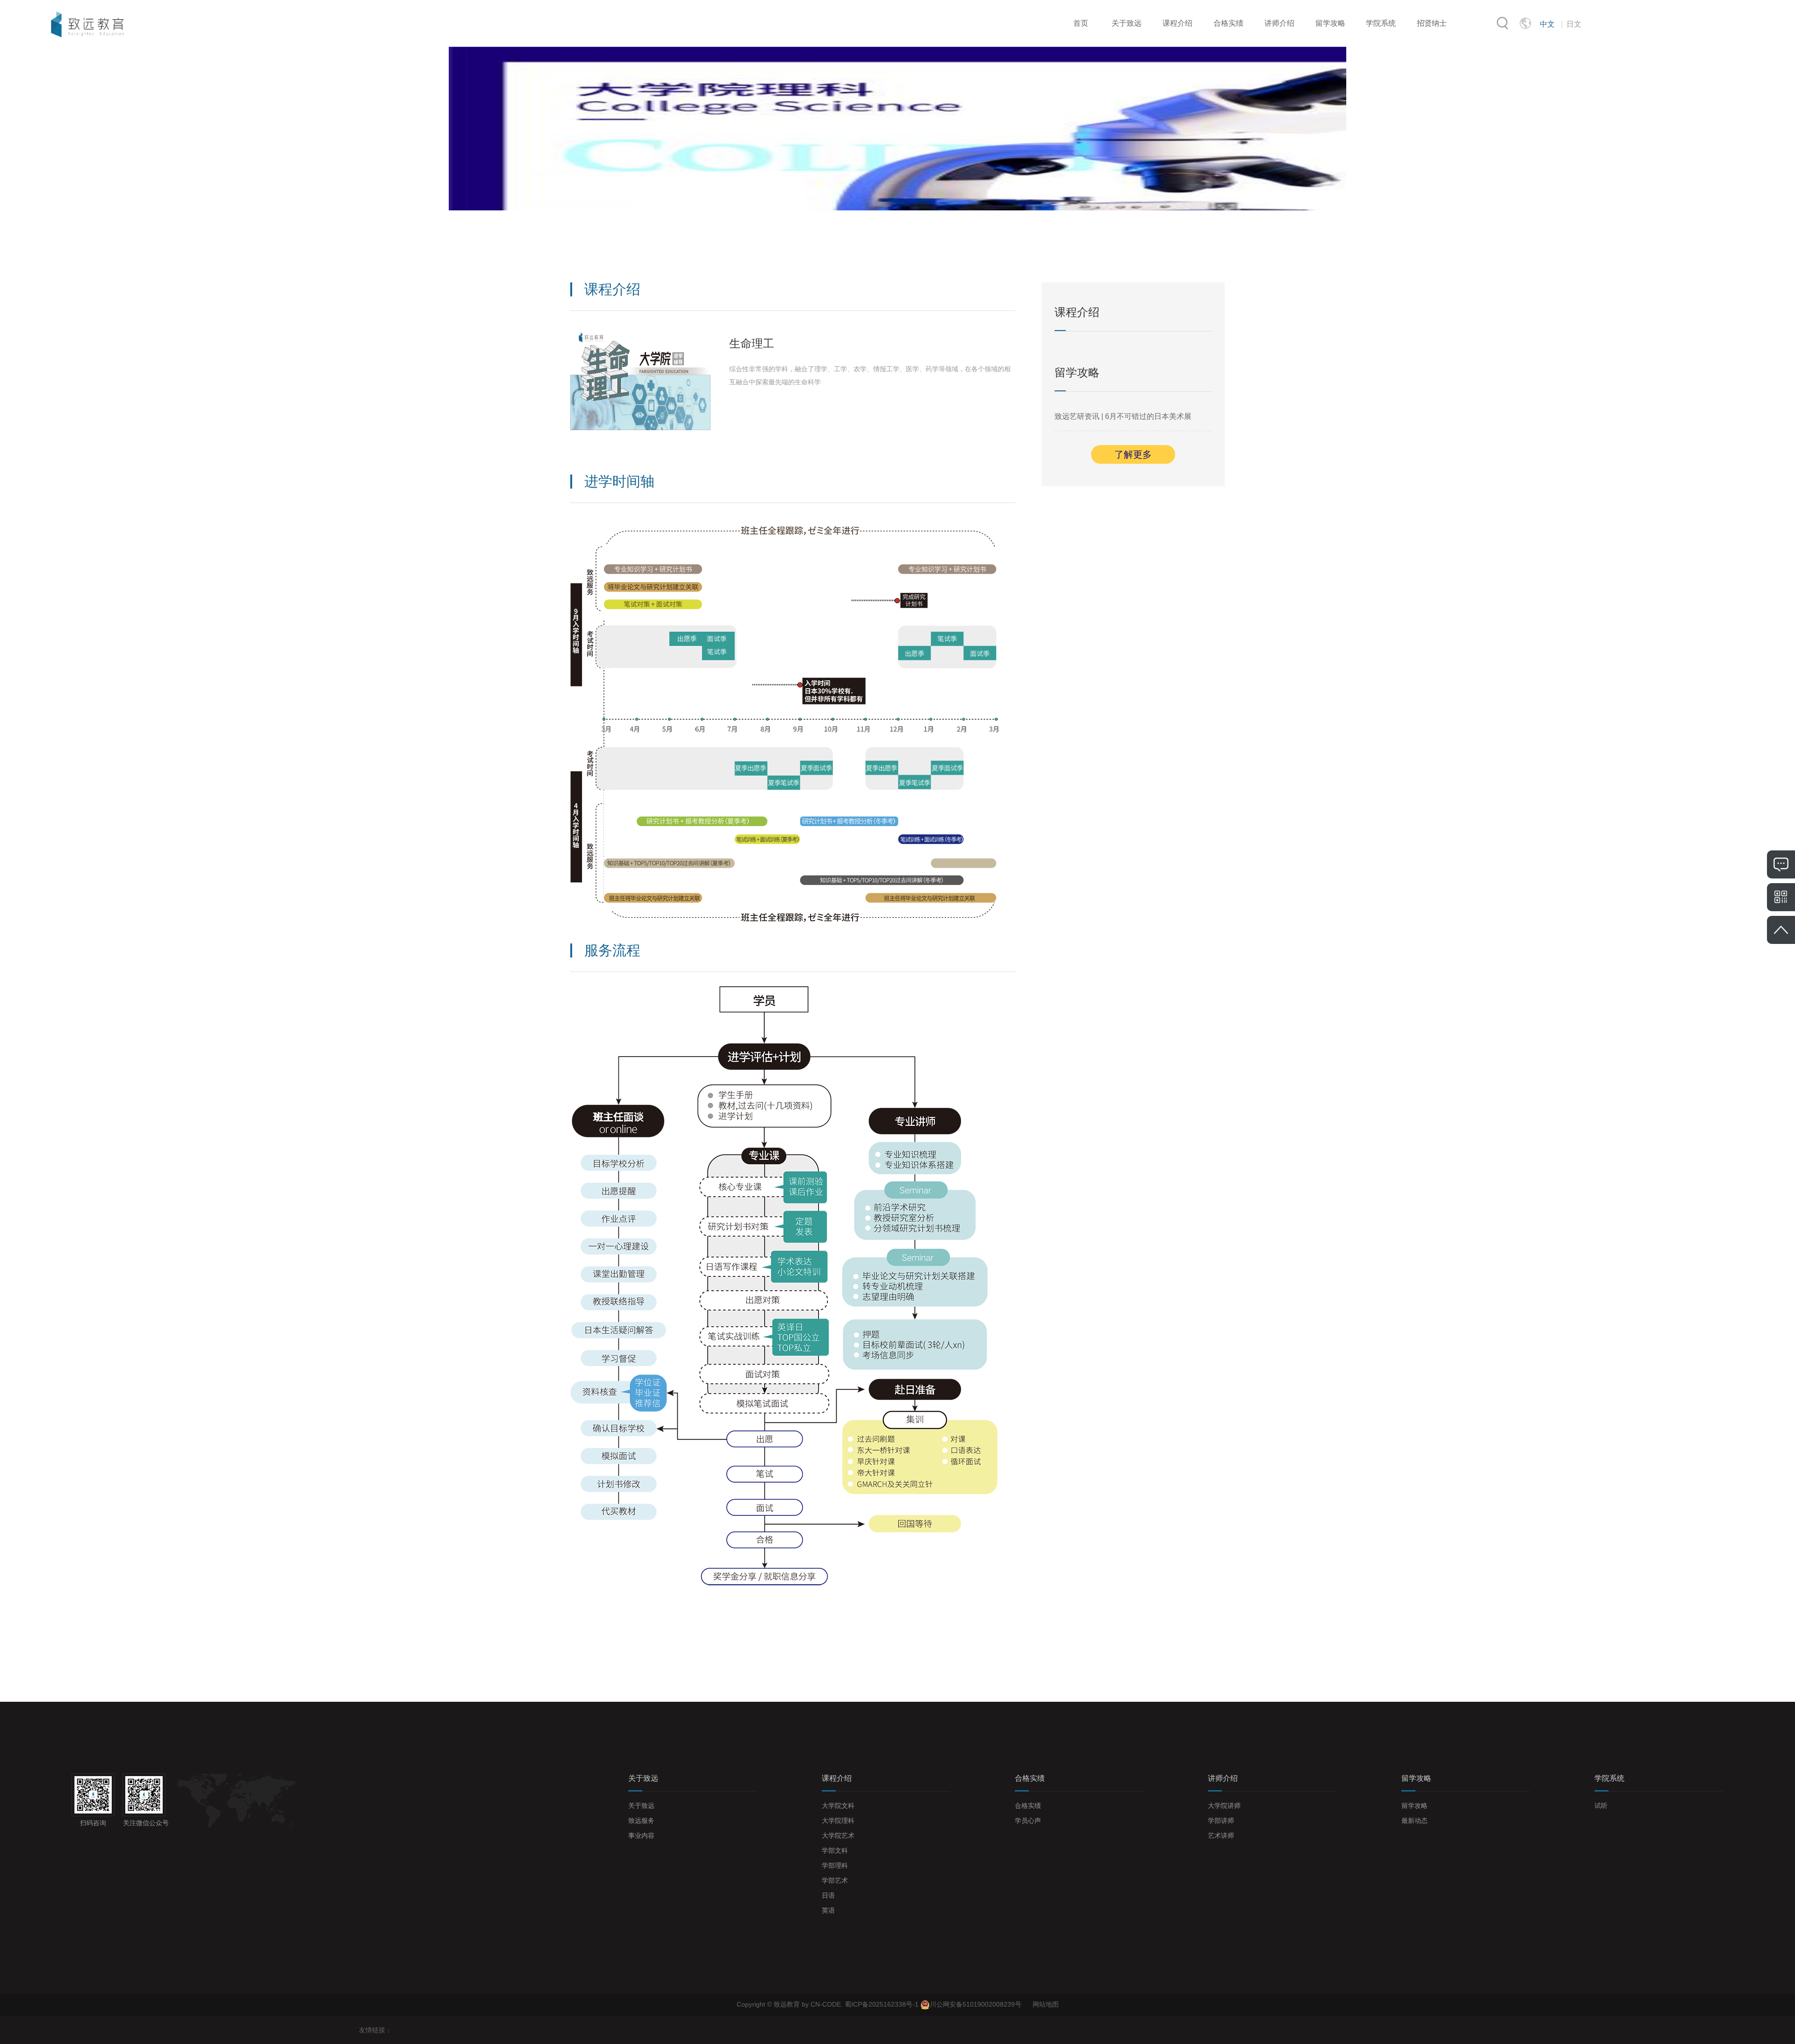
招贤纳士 (1432, 23)
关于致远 (1127, 23)
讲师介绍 (1279, 23)
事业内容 (641, 1835)
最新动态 (1414, 1821)
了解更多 (1133, 454)
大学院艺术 (838, 1835)
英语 (828, 1910)
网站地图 (1046, 2004)
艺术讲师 (1221, 1835)
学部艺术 (835, 1880)
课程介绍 (1178, 23)
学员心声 (1028, 1821)
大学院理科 (838, 1821)
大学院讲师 (1224, 1806)
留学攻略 (1330, 23)
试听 (1601, 1806)
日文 (1574, 24)
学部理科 (835, 1865)
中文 (1547, 24)
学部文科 (835, 1850)
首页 (1081, 23)
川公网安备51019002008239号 (976, 2004)
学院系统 (1381, 23)
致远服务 (641, 1821)
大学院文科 (838, 1806)
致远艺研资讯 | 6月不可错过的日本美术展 (1123, 416)
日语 (828, 1895)
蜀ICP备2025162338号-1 (883, 2004)
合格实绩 (1228, 23)
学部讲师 (1221, 1821)
